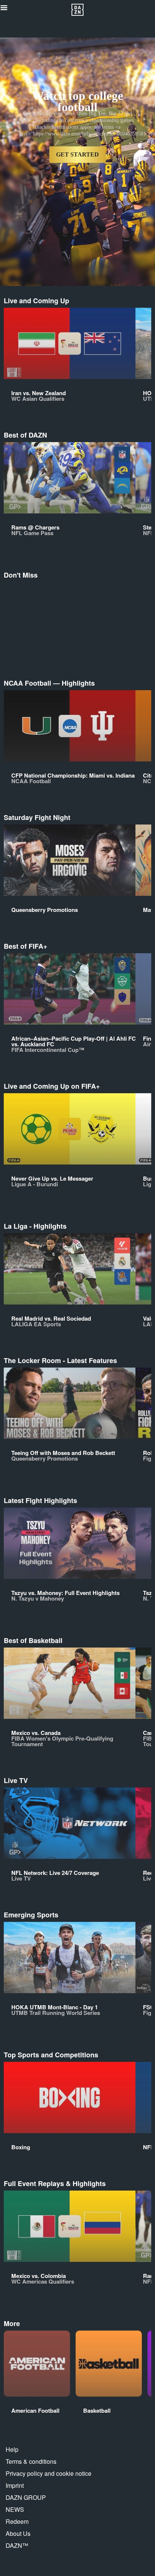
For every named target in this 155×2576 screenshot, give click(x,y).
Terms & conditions (31, 2461)
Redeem (17, 2521)
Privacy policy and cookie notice (49, 2473)
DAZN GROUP (26, 2497)
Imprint (15, 2485)
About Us (18, 2533)
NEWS (15, 2509)
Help (12, 2449)
